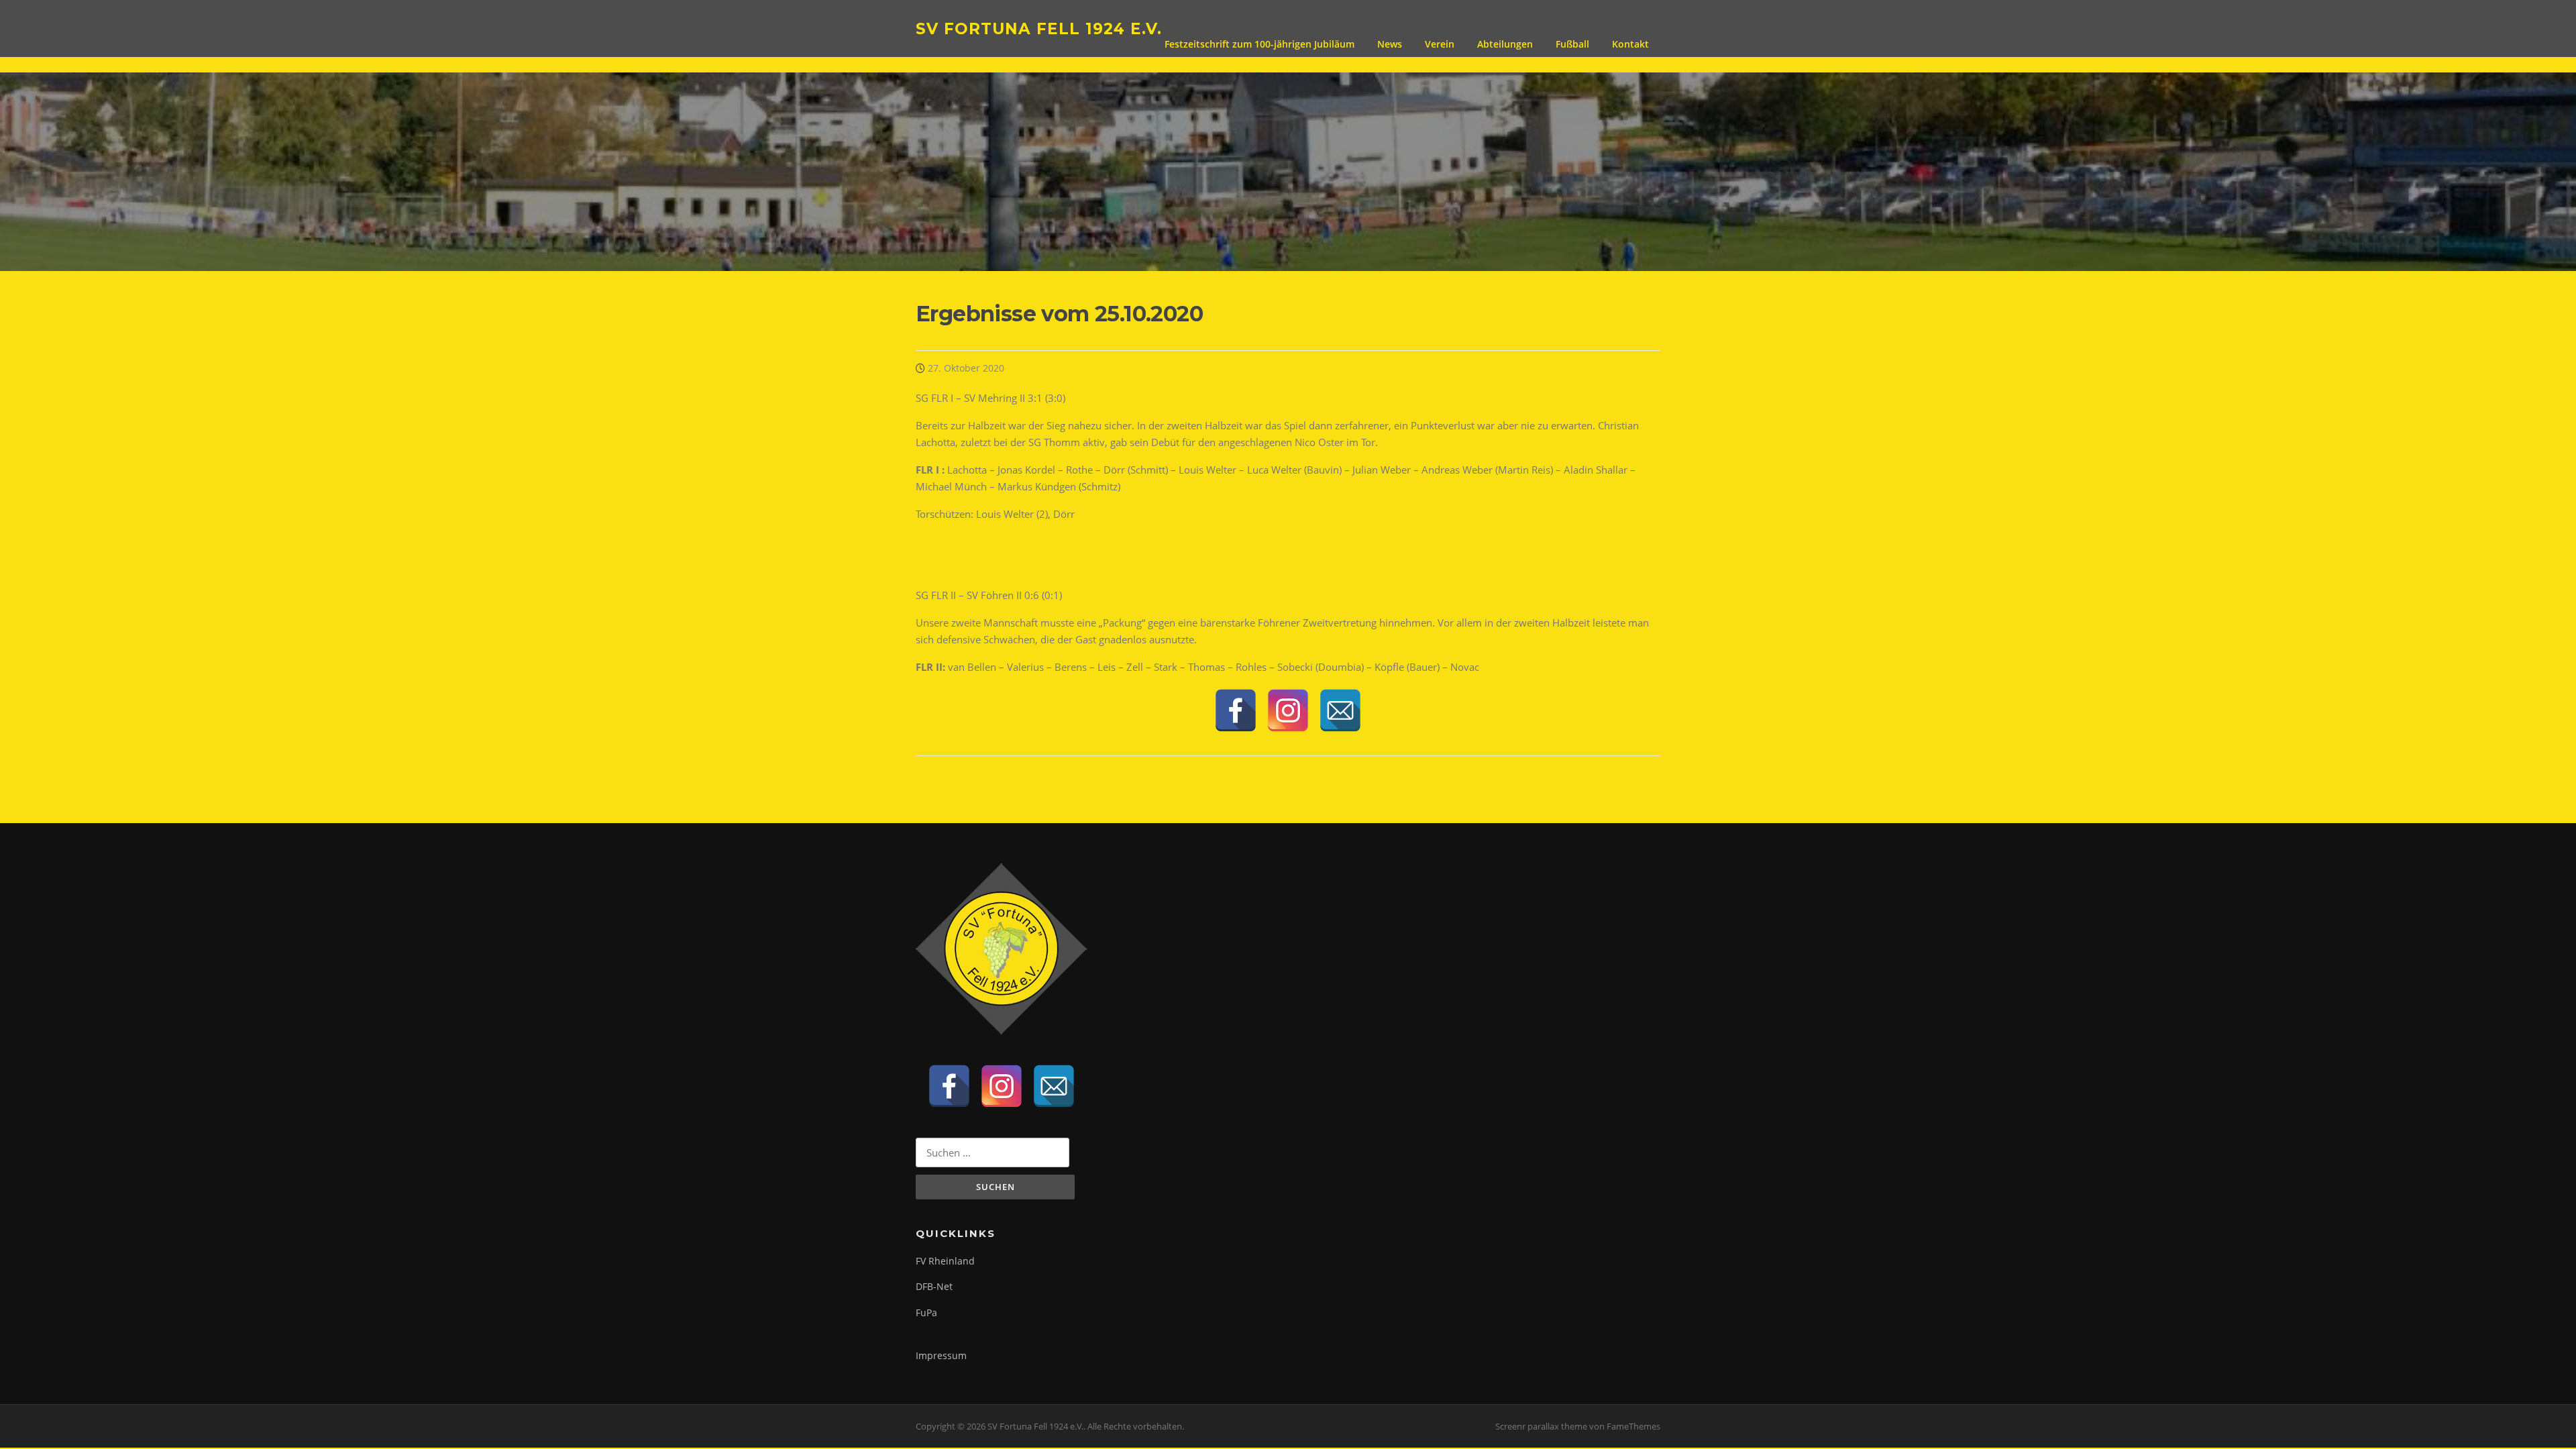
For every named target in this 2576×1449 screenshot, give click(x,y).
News (1390, 44)
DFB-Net (934, 1286)
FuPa (926, 1312)
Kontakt (1630, 44)
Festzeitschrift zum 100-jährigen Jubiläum (1259, 44)
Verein (1440, 44)
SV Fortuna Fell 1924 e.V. (1039, 28)
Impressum (941, 1355)
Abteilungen (1505, 44)
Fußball (1572, 44)
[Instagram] (1288, 710)
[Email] (1340, 710)
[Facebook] (1236, 710)
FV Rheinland (945, 1261)
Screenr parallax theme (1541, 1426)
